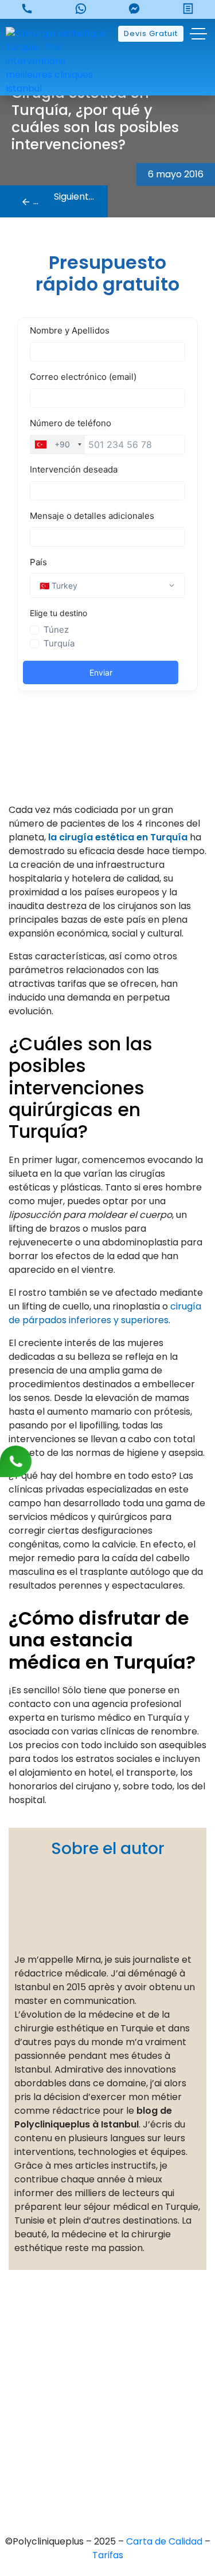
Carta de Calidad (165, 2541)
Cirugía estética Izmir (107, 2438)
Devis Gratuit (151, 33)
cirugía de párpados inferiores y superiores (105, 1313)
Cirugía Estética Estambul (107, 2477)
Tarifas (108, 2555)
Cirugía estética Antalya (108, 2457)
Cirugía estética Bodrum (107, 2496)
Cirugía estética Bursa (108, 2399)
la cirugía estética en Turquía (118, 837)
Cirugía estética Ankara (108, 2418)
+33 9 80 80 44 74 (108, 2314)
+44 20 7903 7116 (107, 2334)
